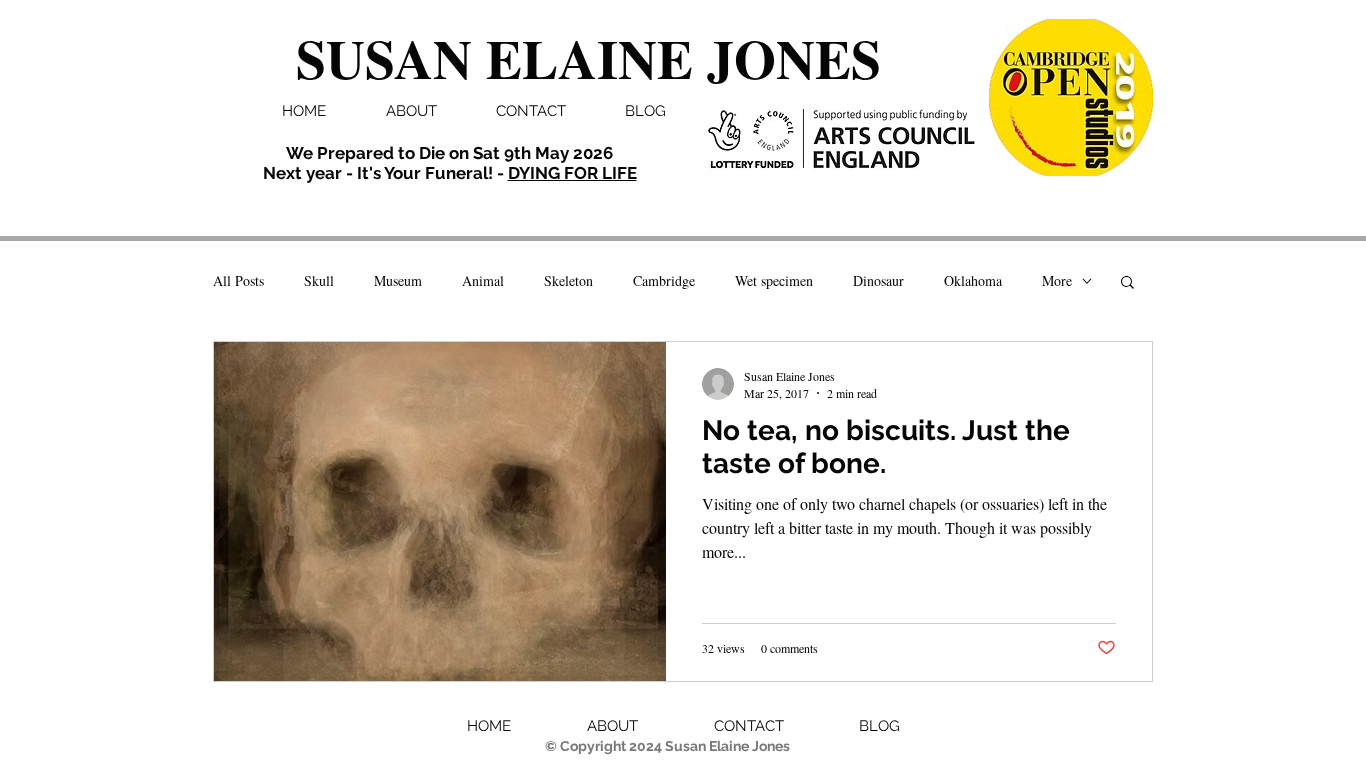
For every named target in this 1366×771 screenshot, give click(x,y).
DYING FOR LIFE (572, 173)
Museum (398, 280)
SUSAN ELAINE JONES (588, 58)
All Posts (238, 280)
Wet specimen (774, 280)
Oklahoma (973, 280)
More (1057, 280)
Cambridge (664, 280)
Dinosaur (878, 280)
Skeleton (568, 280)
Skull (319, 280)
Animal (483, 280)
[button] (1127, 283)
